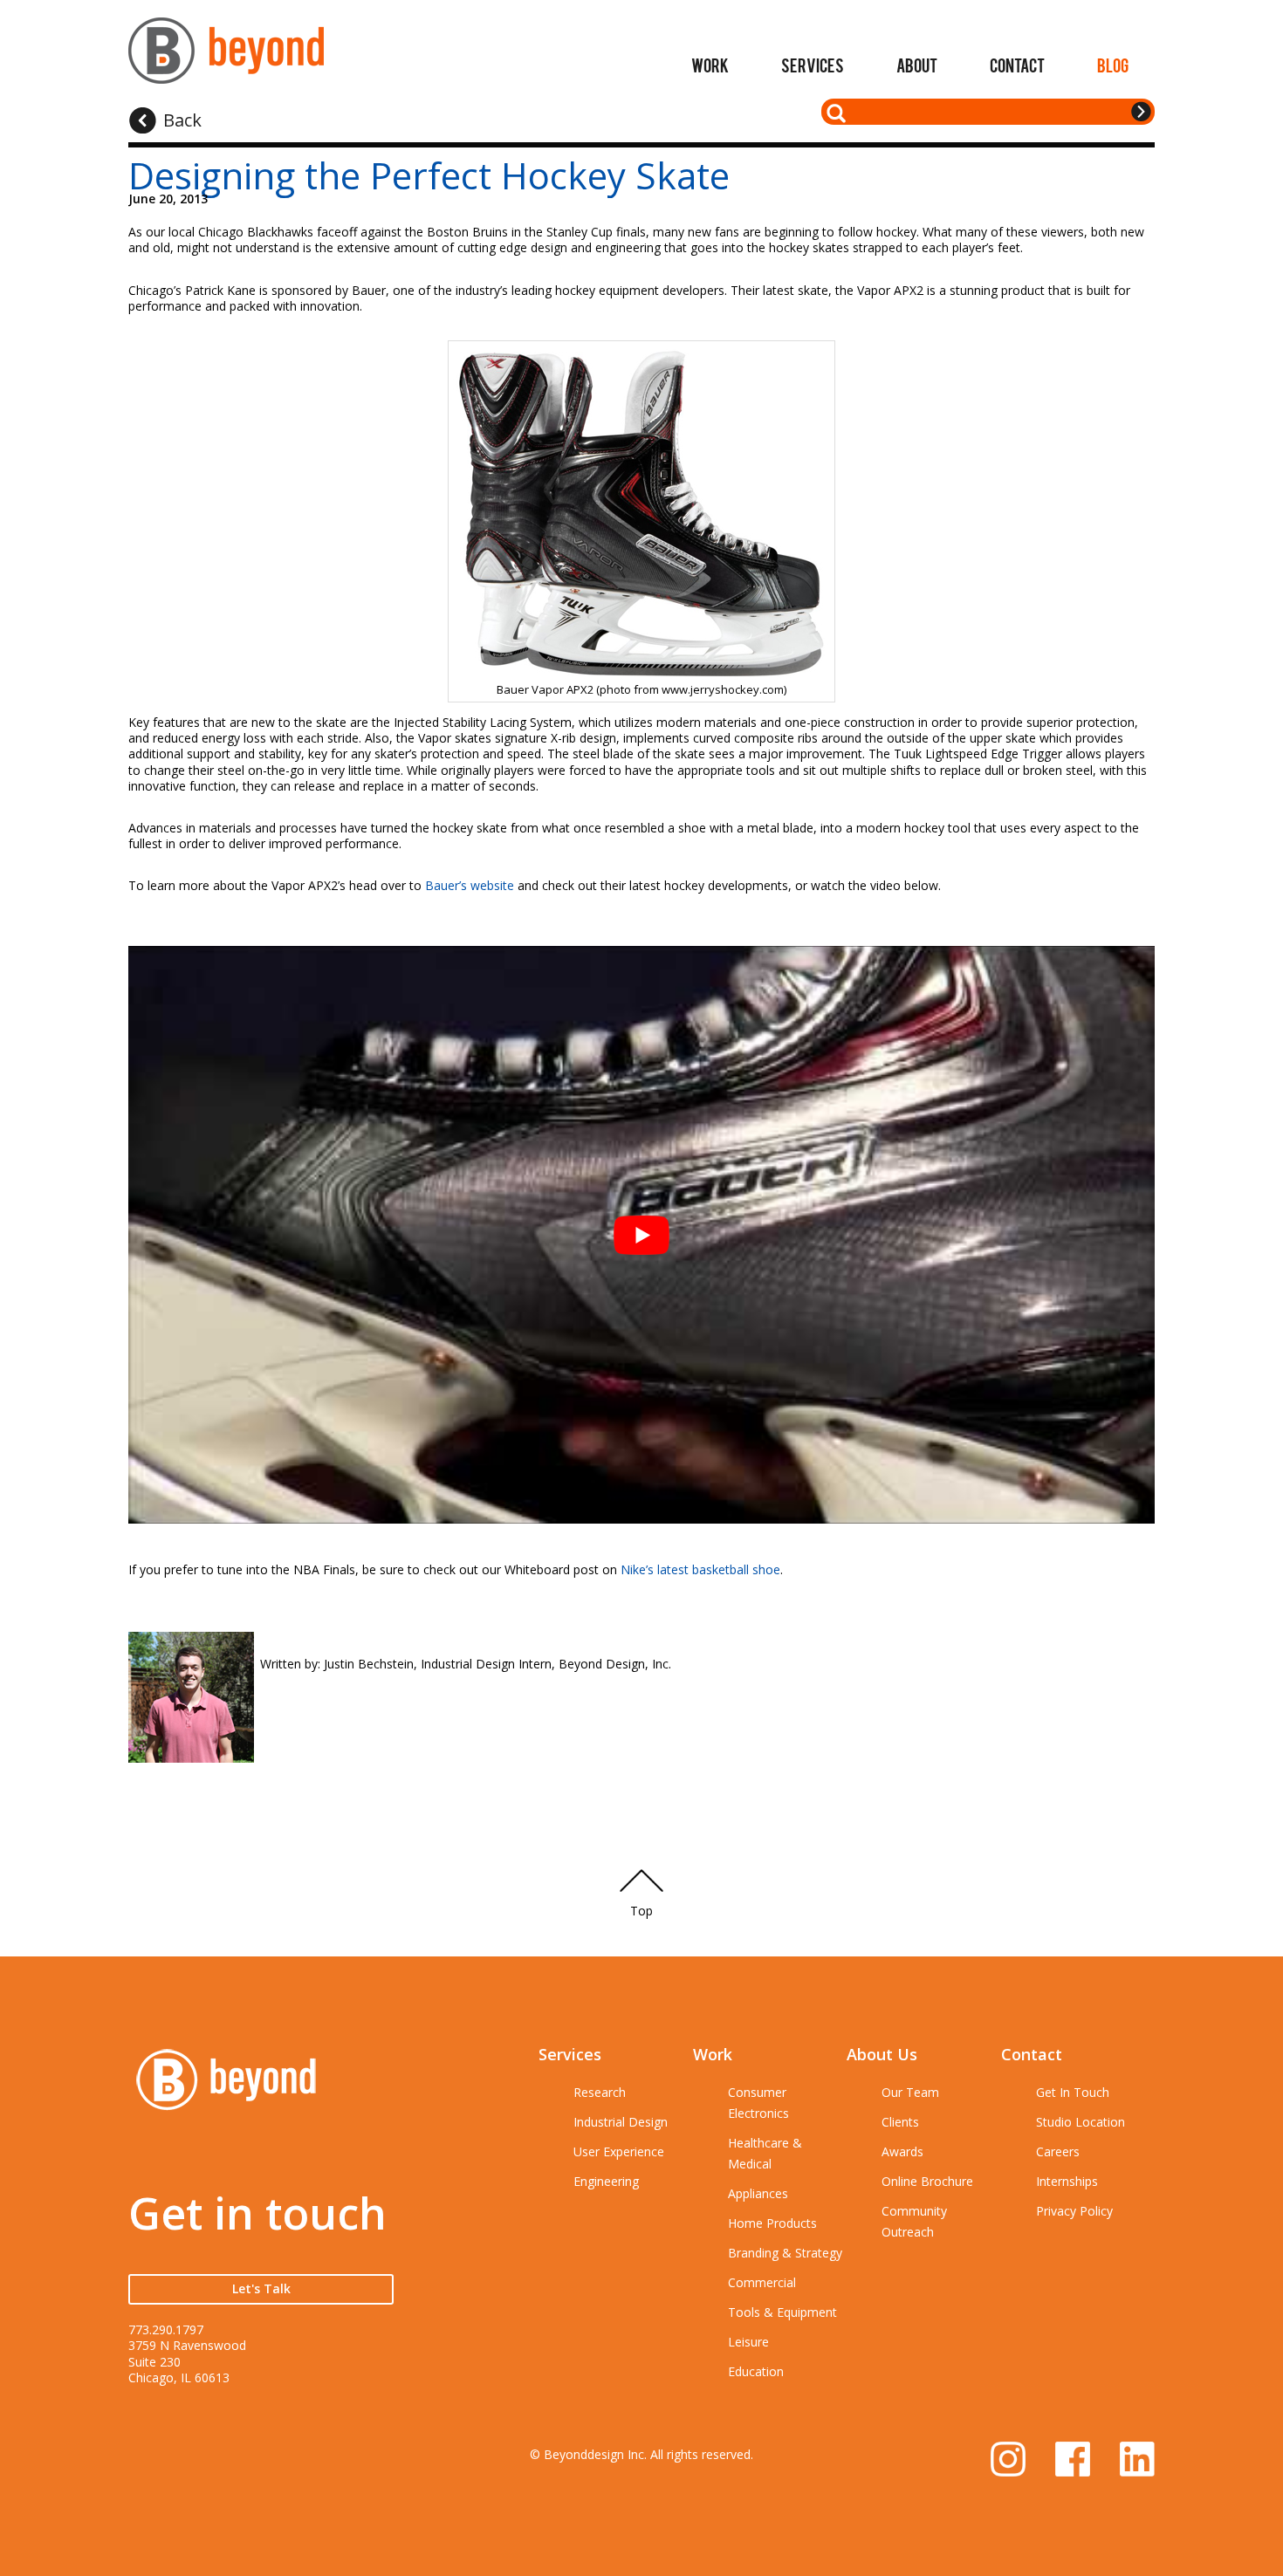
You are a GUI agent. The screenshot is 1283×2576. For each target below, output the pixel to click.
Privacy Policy (1074, 2211)
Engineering (606, 2181)
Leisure (748, 2342)
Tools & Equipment (782, 2312)
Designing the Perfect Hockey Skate (429, 175)
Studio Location (1081, 2122)
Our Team (910, 2092)
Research (600, 2092)
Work (710, 65)
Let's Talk (261, 2288)
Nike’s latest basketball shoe (700, 1569)
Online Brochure (927, 2181)
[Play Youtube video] (641, 1234)
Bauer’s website (470, 885)
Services (813, 65)
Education (756, 2371)
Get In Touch (1073, 2092)
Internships (1067, 2181)
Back (182, 120)
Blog (1113, 65)
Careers (1058, 2151)
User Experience (619, 2151)
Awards (902, 2151)
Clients (900, 2122)
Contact (1017, 65)
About (917, 65)
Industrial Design (621, 2122)
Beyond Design (226, 58)
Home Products (772, 2223)
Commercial (762, 2282)
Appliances (758, 2193)
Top (641, 1911)
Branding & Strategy (785, 2253)
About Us (882, 2054)
